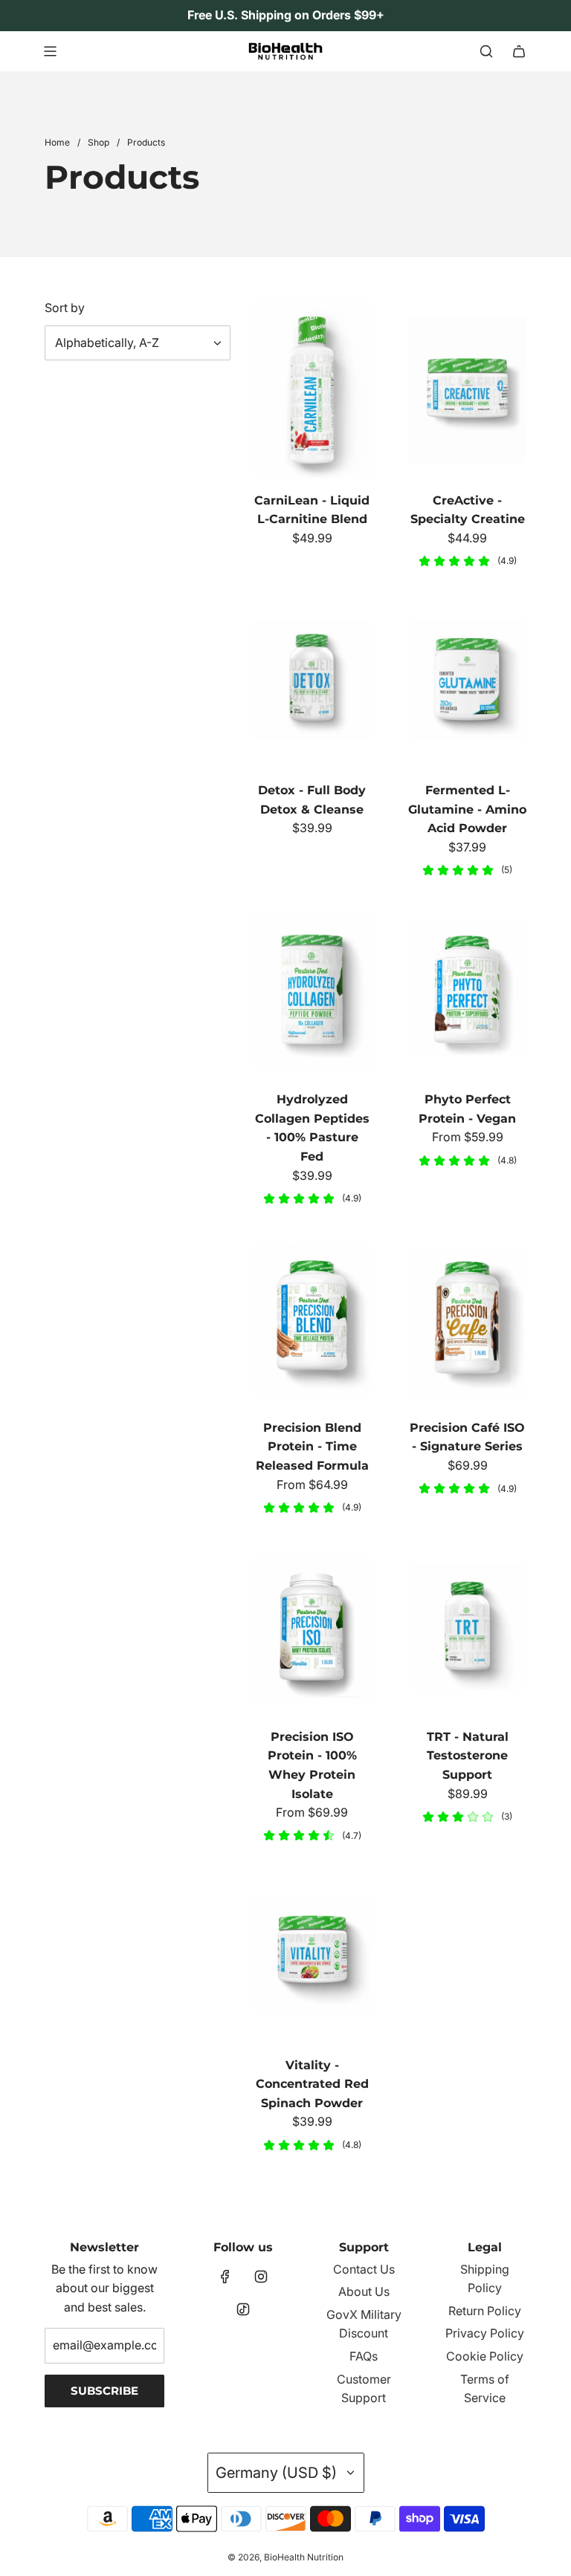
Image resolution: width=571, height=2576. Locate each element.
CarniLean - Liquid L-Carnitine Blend (312, 510)
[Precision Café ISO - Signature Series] (467, 1318)
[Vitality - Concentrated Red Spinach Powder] (312, 1955)
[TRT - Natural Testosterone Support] (467, 1627)
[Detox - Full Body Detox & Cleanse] (312, 681)
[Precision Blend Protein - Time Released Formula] (312, 1318)
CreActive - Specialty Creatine (468, 510)
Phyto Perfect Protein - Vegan (467, 1109)
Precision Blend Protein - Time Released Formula (312, 1447)
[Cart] (519, 51)
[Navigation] (50, 51)
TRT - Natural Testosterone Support (468, 1756)
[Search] (486, 51)
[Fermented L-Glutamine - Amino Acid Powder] (467, 681)
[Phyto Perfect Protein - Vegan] (467, 990)
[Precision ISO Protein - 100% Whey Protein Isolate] (312, 1627)
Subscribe (104, 2391)
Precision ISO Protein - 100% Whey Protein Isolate (312, 1765)
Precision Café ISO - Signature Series (467, 1437)
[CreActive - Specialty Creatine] (467, 390)
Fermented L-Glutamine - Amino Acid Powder (467, 809)
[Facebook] (225, 2277)
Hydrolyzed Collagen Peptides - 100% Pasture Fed (312, 1128)
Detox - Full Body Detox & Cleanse (312, 800)
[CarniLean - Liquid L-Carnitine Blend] (312, 390)
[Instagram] (261, 2277)
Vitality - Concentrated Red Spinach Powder (312, 2084)
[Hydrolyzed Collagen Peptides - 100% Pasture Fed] (312, 990)
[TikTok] (243, 2309)
